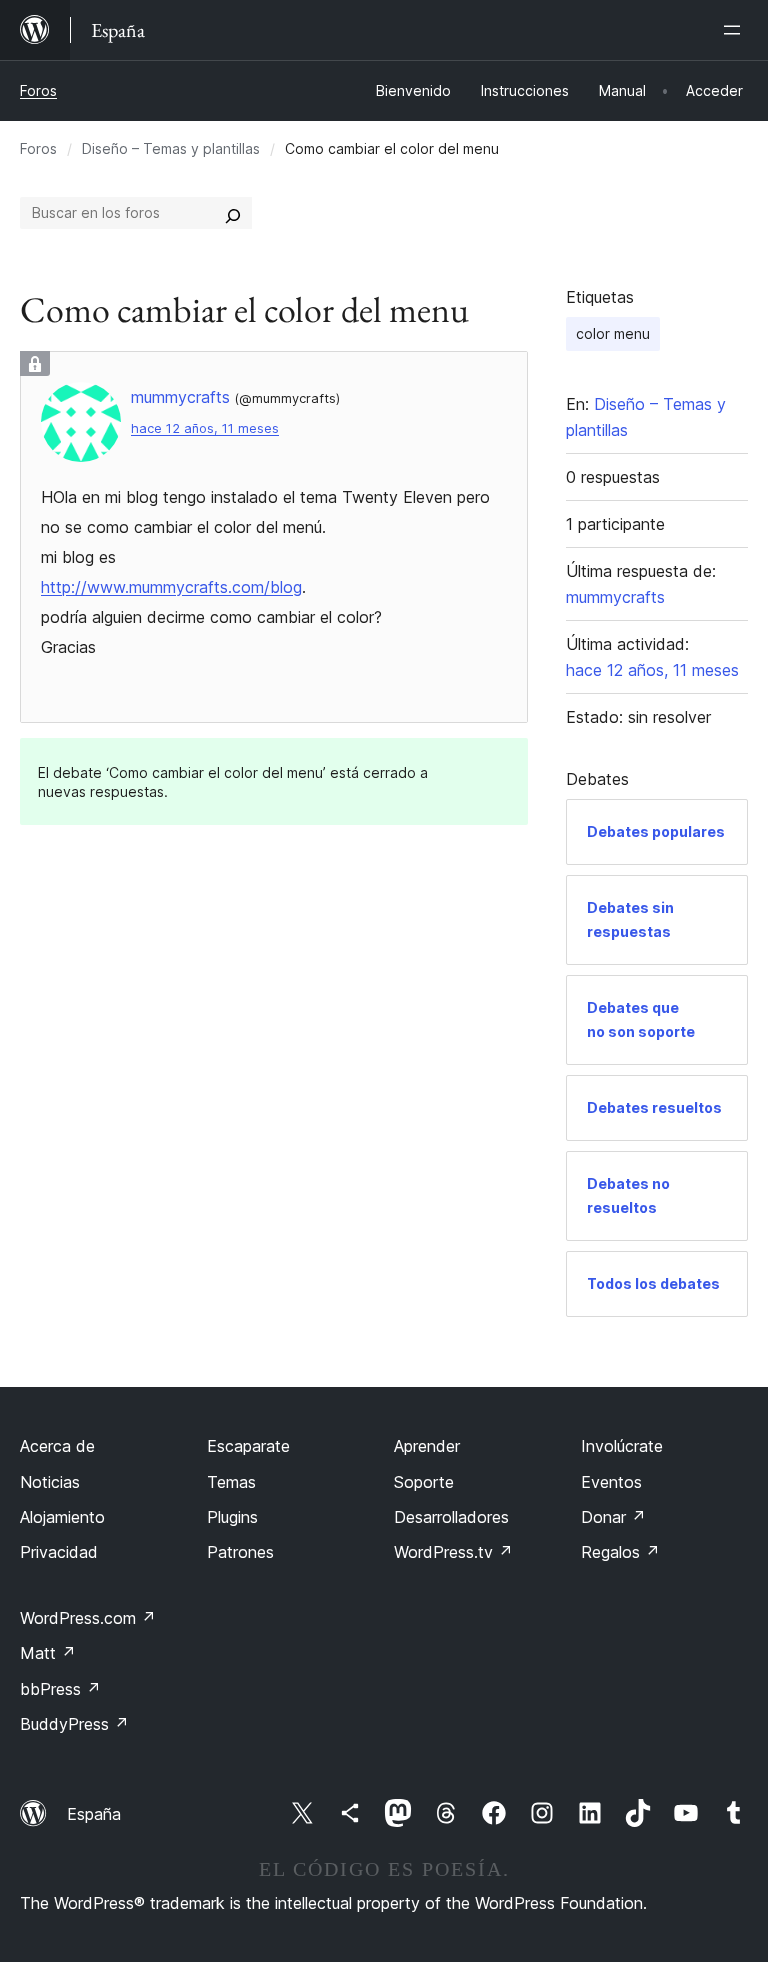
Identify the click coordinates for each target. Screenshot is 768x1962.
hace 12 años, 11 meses (205, 428)
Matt (48, 1653)
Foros (38, 90)
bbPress (60, 1689)
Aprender (427, 1446)
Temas (231, 1482)
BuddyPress (74, 1724)
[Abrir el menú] (736, 30)
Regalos (620, 1552)
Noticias (50, 1482)
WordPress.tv (453, 1552)
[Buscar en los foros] (233, 213)
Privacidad (59, 1552)
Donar (613, 1517)
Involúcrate (622, 1446)
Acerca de (57, 1446)
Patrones (240, 1552)
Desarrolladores (451, 1517)
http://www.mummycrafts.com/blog (171, 587)
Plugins (232, 1517)
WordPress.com (88, 1618)
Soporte (424, 1482)
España (94, 1814)
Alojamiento (62, 1517)
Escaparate (248, 1446)
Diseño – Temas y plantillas (171, 148)
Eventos (611, 1482)
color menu (613, 333)
